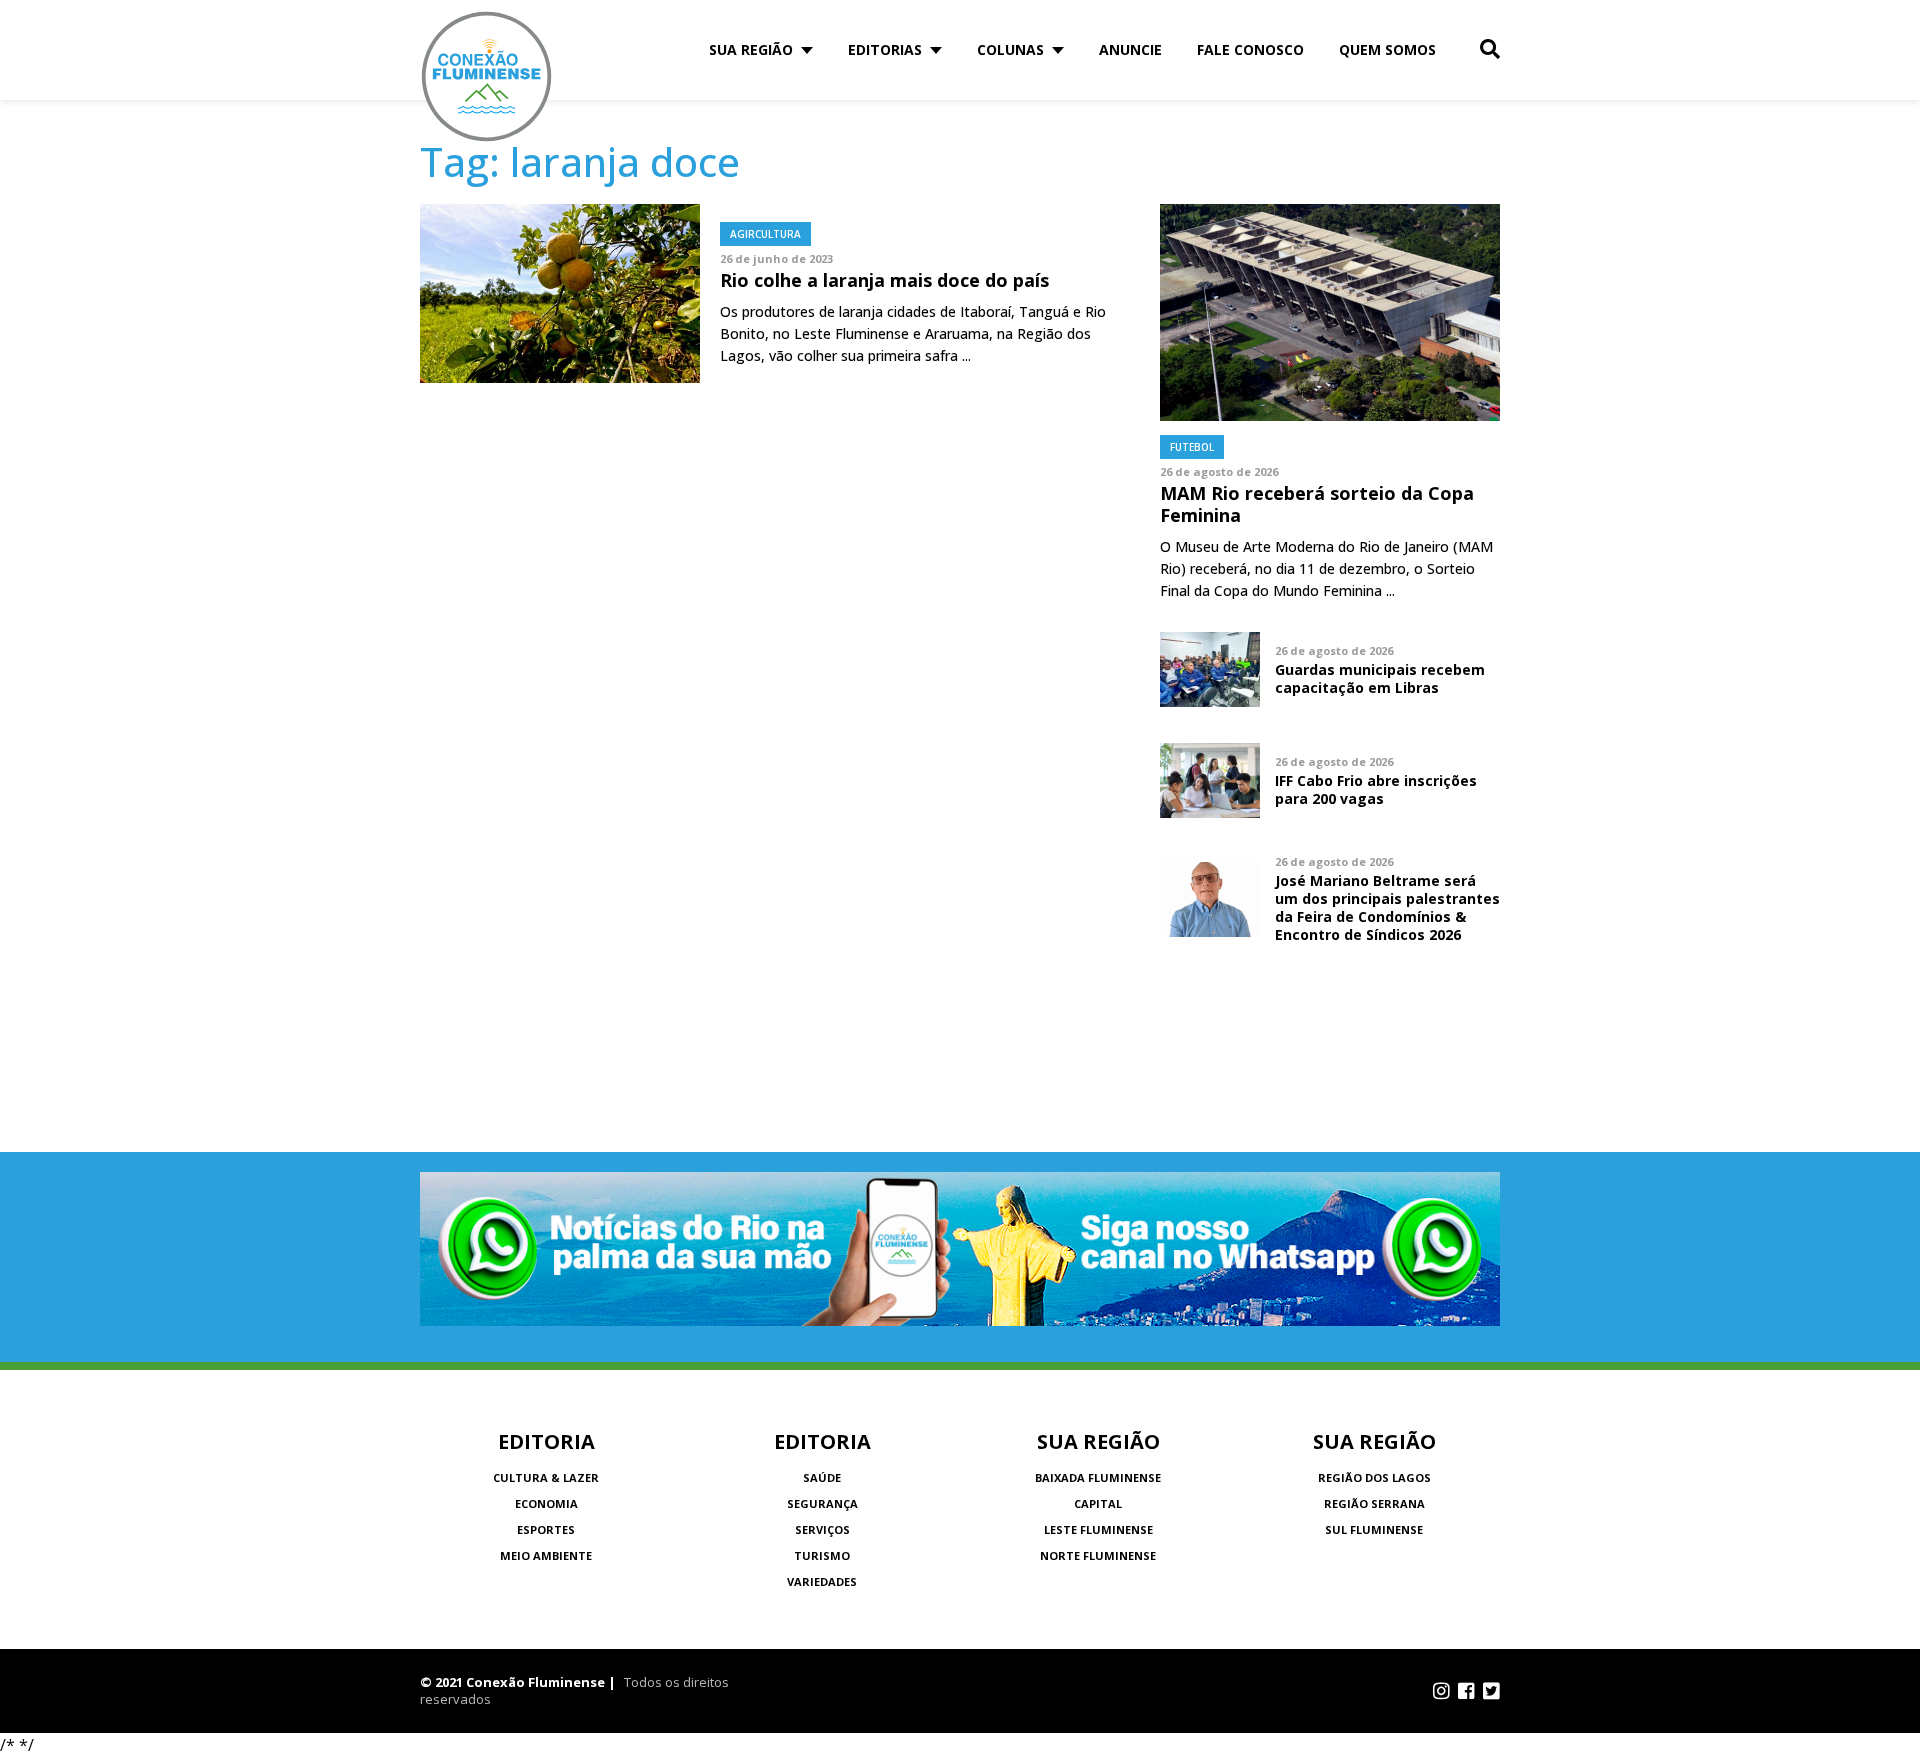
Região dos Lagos (1374, 1477)
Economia (546, 1503)
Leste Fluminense (1098, 1529)
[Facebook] (1466, 1691)
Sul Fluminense (1374, 1529)
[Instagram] (1441, 1691)
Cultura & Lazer (546, 1477)
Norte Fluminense (1098, 1555)
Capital (1098, 1503)
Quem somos (1387, 49)
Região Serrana (1374, 1503)
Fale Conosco (1250, 49)
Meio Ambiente (546, 1555)
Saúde (822, 1477)
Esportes (546, 1529)
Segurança (822, 1503)
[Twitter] (1491, 1691)
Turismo (822, 1555)
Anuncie (1130, 49)
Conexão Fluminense (487, 76)
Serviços (822, 1529)
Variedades (822, 1581)
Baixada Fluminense (1098, 1477)
